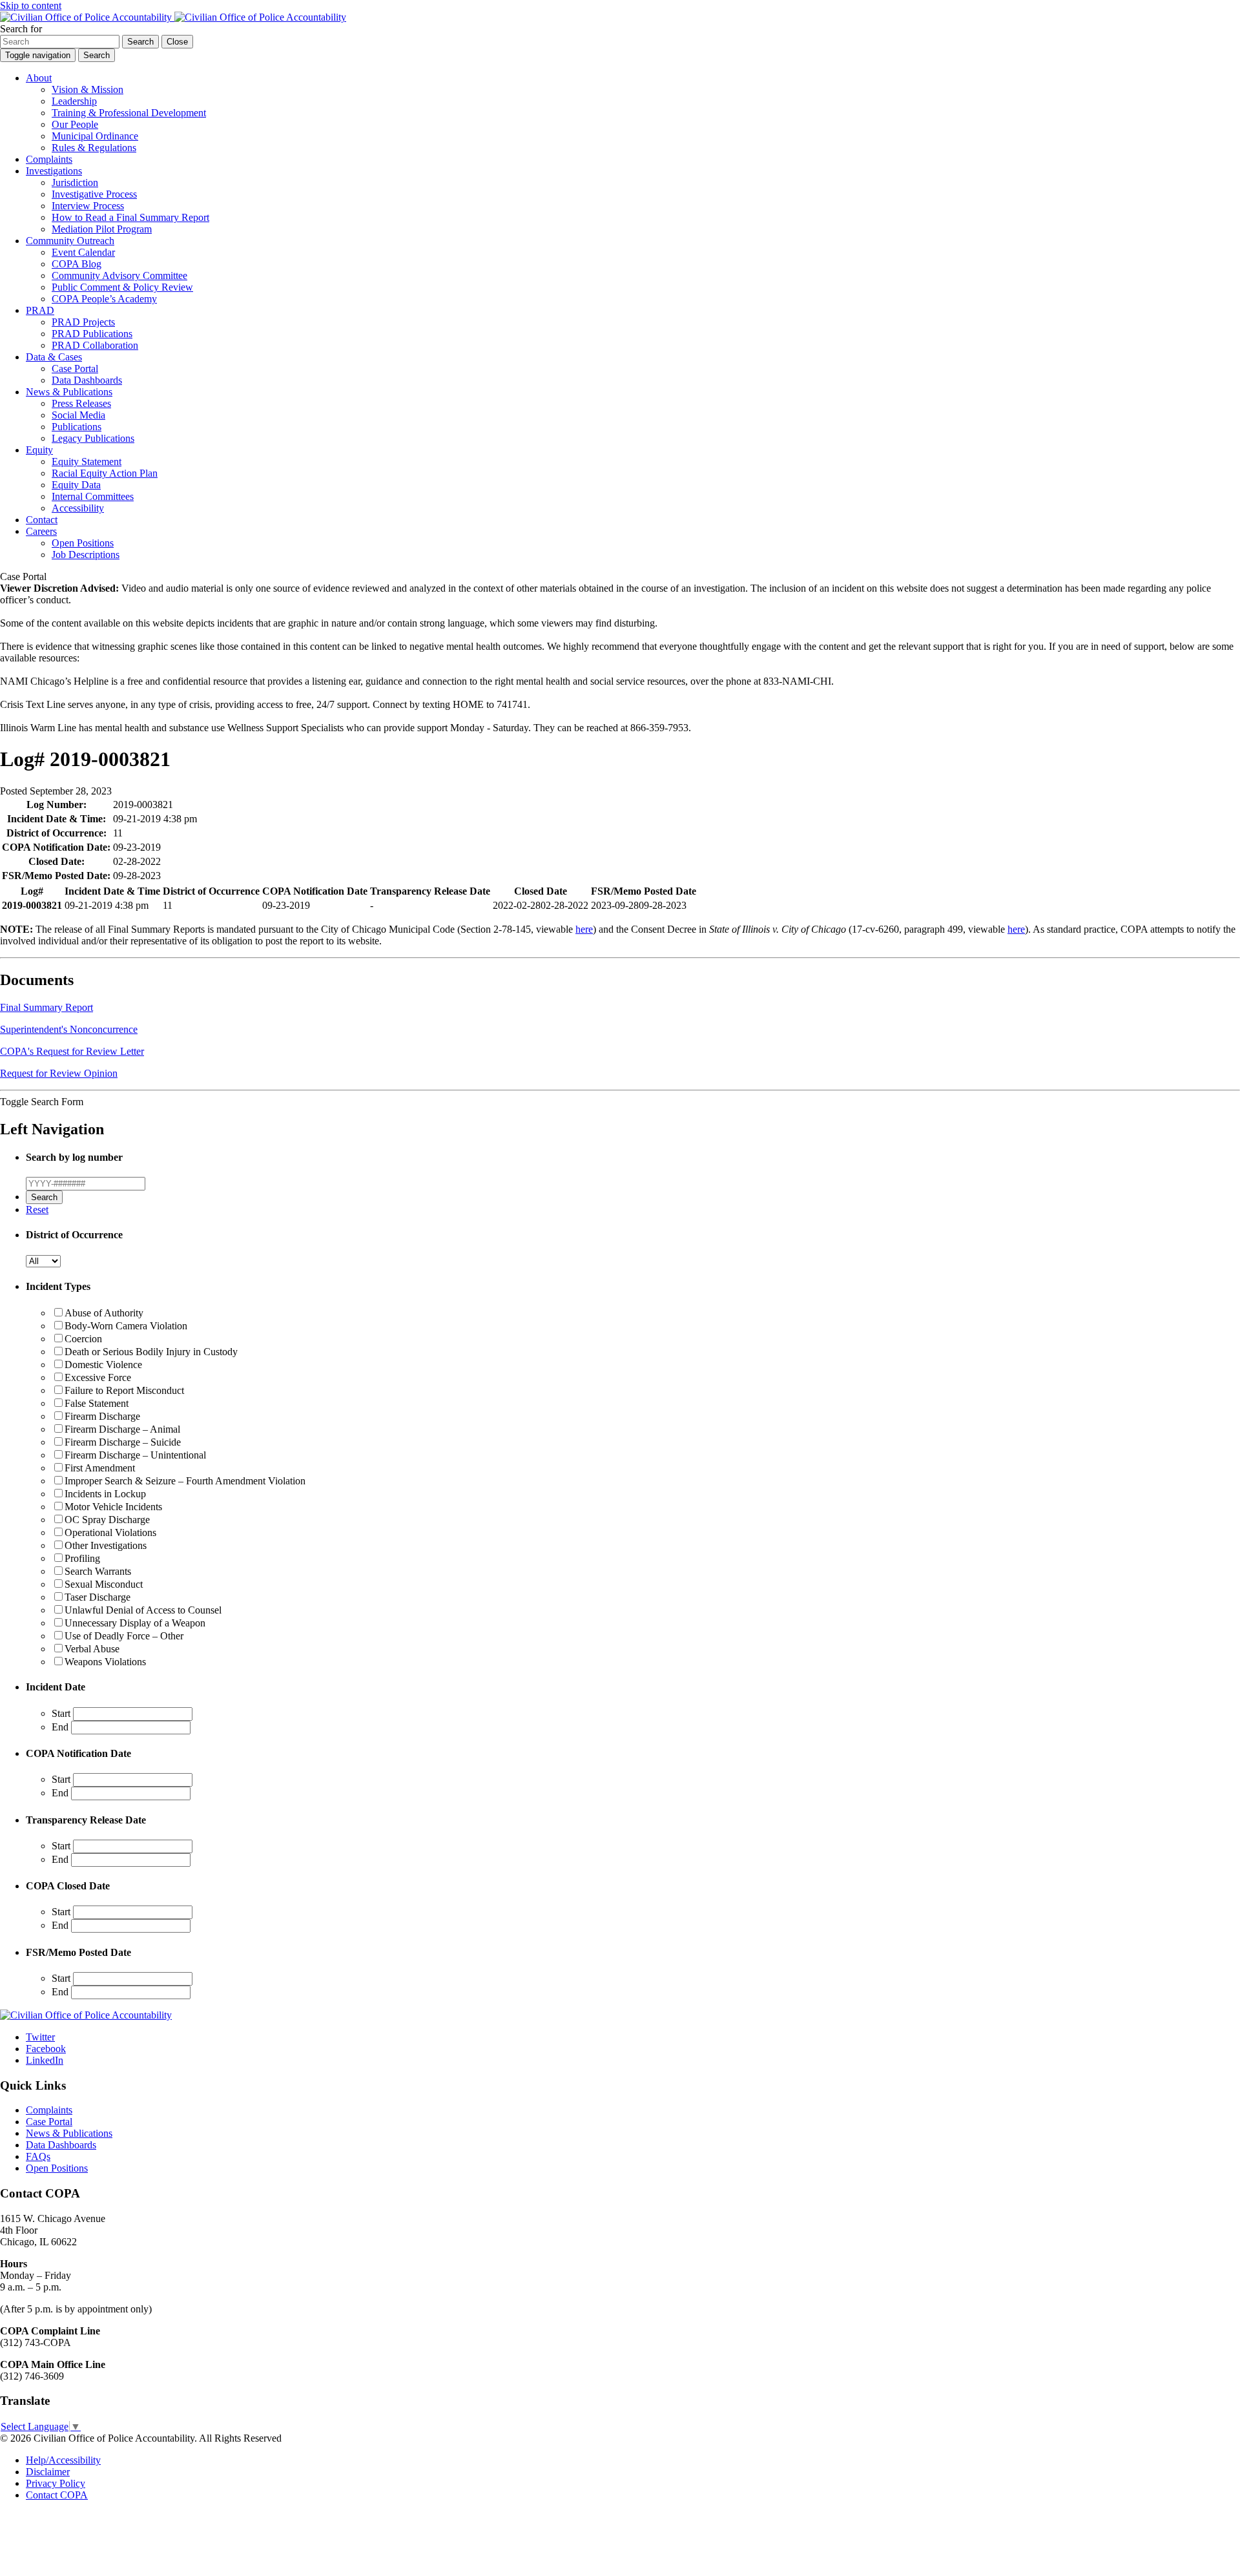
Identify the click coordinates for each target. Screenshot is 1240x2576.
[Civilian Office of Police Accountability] (173, 17)
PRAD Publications (92, 334)
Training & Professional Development (129, 113)
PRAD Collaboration (95, 345)
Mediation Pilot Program (102, 229)
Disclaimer (48, 2472)
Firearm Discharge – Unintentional (135, 1455)
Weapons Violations (105, 1662)
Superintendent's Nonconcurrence (69, 1029)
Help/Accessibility (63, 2460)
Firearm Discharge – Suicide (123, 1442)
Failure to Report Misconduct (124, 1390)
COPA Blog (77, 264)
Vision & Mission (88, 89)
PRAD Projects (83, 322)
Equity (39, 450)
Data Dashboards (87, 380)
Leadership (74, 101)
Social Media (78, 415)
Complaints (49, 159)
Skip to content (31, 5)
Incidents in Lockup (105, 1494)
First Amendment (100, 1468)
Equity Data (76, 485)
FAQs (38, 2156)
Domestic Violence (103, 1365)
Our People (75, 124)
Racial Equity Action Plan (105, 473)
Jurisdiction (75, 182)
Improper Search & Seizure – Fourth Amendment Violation (185, 1481)
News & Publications (69, 392)
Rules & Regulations (94, 148)
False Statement (97, 1403)
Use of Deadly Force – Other (124, 1636)
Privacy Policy (56, 2483)
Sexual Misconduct (104, 1584)
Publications (77, 427)
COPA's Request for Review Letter (72, 1051)
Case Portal (75, 369)
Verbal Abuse (92, 1649)
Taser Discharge (98, 1597)
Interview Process (88, 206)
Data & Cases (54, 357)
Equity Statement (87, 462)
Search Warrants (98, 1571)
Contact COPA (57, 2495)
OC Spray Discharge (107, 1520)
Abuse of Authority (104, 1313)
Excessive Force (98, 1377)
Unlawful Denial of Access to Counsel (143, 1610)
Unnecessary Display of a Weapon (135, 1623)
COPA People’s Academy (104, 299)
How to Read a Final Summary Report (130, 217)
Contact (42, 520)
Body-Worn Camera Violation (126, 1326)
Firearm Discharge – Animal (122, 1429)
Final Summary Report (46, 1007)
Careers (41, 531)
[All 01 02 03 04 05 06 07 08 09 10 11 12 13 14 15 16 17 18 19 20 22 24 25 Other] (43, 1261)
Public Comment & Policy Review (122, 287)
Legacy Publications (93, 438)
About (39, 78)
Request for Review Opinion (59, 1073)
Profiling (82, 1558)
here (584, 929)
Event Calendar (83, 252)
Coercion (83, 1339)
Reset (37, 1210)
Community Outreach (70, 241)
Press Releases (81, 403)
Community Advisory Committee (119, 275)
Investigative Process (94, 194)
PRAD (40, 310)
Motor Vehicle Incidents (113, 1507)
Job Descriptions (86, 555)
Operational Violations (110, 1532)
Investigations (54, 171)
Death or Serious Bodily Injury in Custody (151, 1352)
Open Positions (83, 543)
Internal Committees (93, 496)
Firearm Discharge (102, 1416)
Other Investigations (106, 1545)
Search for (21, 29)
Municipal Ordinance (95, 136)
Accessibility (78, 508)
